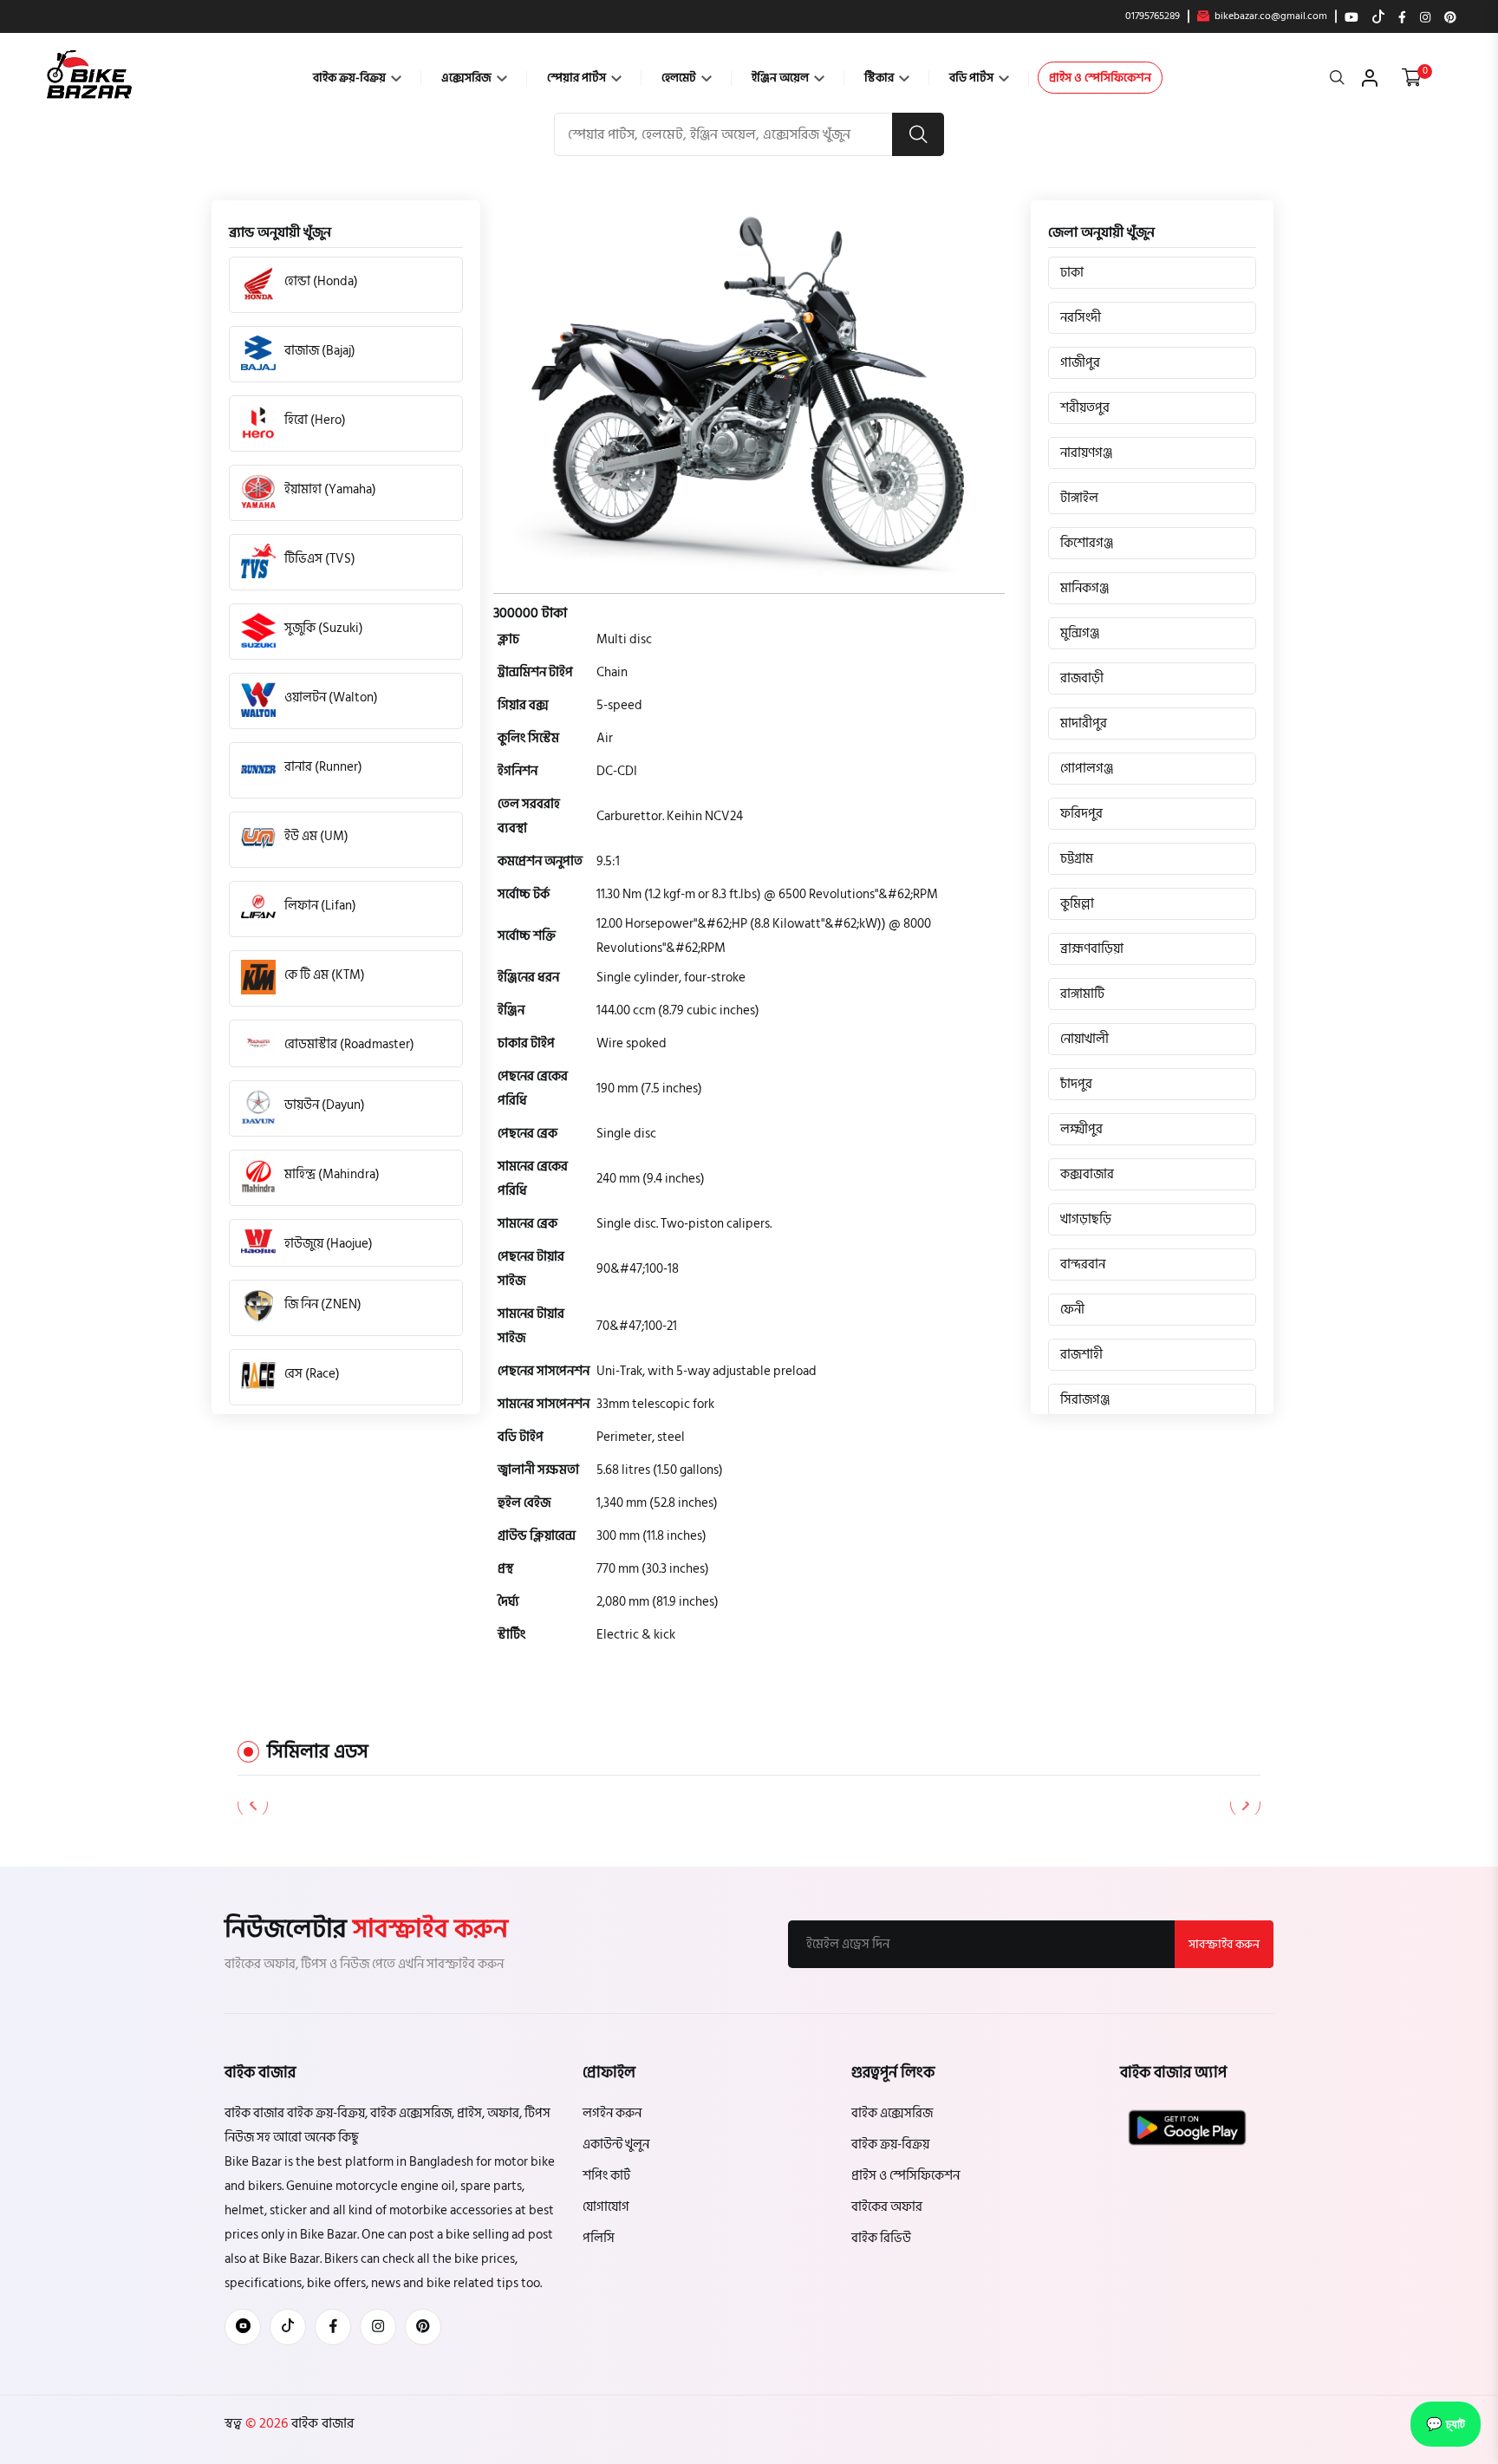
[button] (1245, 1804)
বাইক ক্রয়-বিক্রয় (351, 78)
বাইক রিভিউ (881, 2238)
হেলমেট (680, 78)
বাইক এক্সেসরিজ (892, 2113)
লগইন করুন (612, 2113)
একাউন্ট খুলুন (616, 2145)
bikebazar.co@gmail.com (1270, 16)
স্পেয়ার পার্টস (578, 78)
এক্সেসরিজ (468, 78)
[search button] (918, 134)
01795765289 (1153, 16)
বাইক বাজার (321, 2423)
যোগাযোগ (606, 2207)
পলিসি (599, 2238)
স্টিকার (880, 78)
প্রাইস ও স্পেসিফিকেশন (1100, 78)
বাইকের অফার (887, 2207)
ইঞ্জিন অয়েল (782, 78)
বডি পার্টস (973, 78)
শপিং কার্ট (606, 2176)
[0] (1412, 78)
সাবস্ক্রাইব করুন (1224, 1944)
